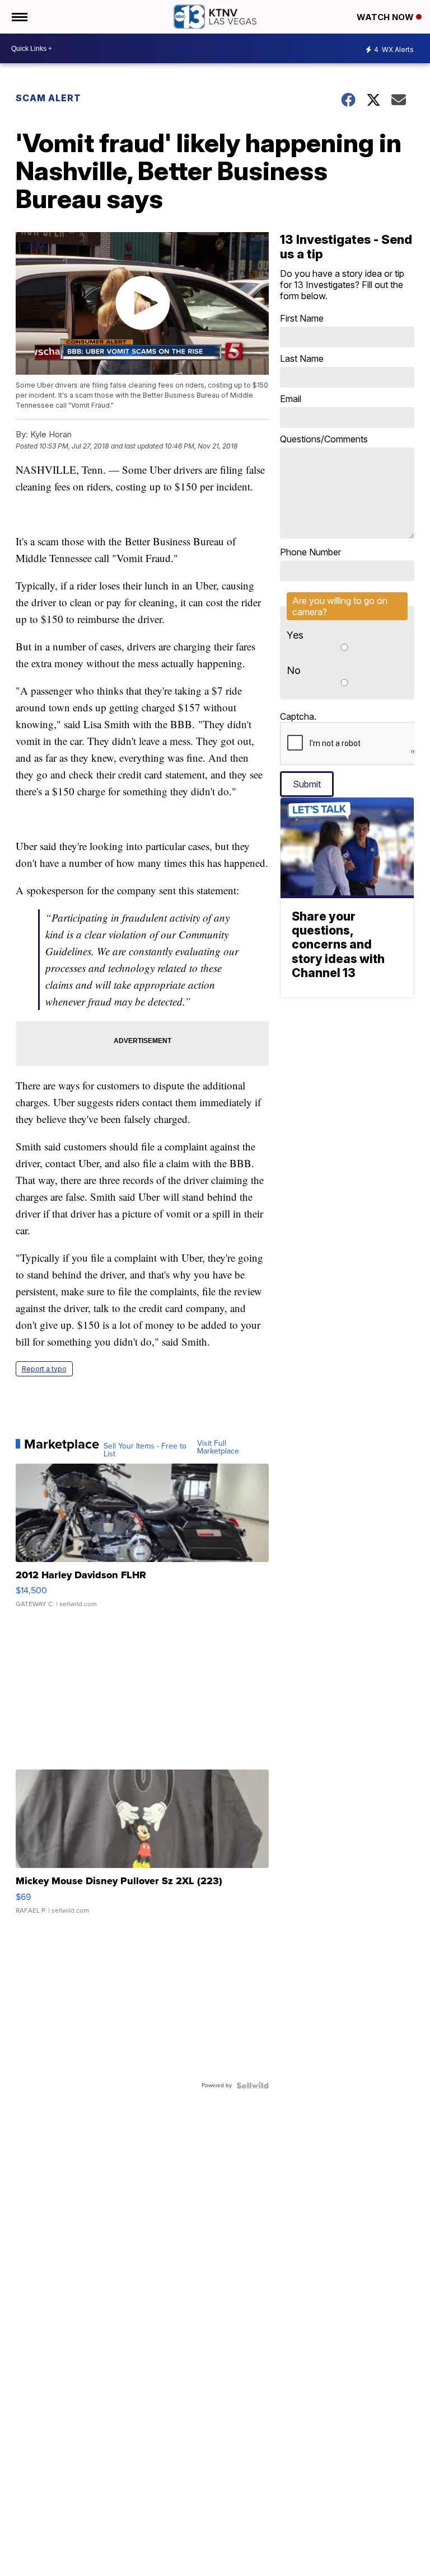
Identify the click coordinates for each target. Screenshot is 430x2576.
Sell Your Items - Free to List (145, 1450)
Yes (295, 635)
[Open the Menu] (19, 17)
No (294, 670)
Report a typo (44, 1369)
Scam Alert (48, 98)
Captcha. (298, 716)
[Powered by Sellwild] (253, 2086)
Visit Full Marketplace (218, 1447)
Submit (307, 784)
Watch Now (386, 17)
